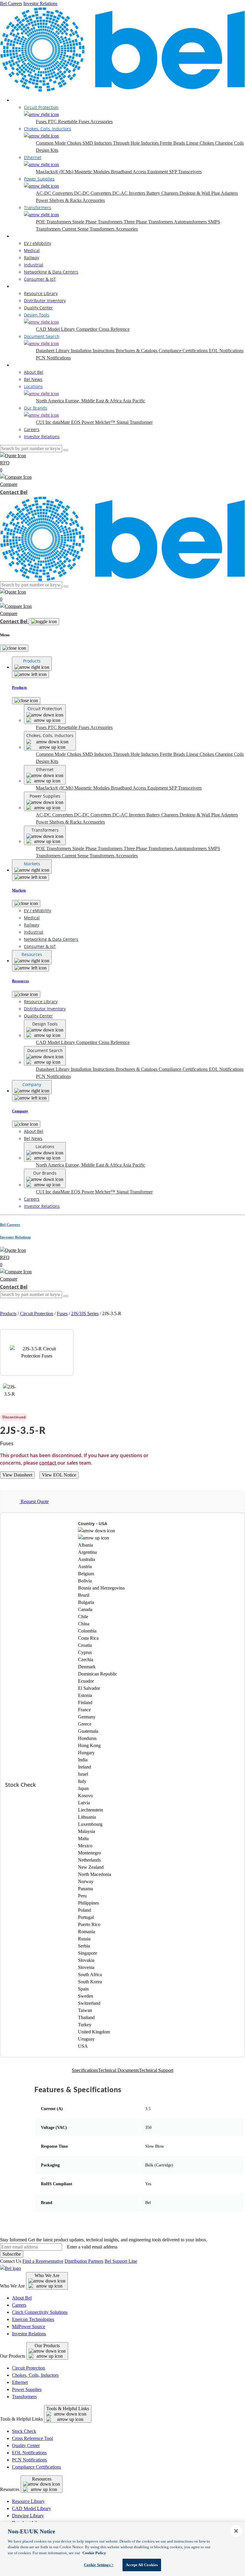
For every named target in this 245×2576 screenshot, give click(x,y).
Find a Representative (43, 2261)
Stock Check (24, 2431)
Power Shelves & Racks (59, 200)
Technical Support (156, 2070)
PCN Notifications (53, 358)
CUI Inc (44, 422)
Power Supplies (27, 2389)
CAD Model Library (56, 329)
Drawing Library (28, 2516)
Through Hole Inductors (136, 143)
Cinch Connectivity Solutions (40, 2312)
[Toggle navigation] (44, 622)
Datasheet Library (53, 351)
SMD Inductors (98, 143)
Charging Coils (229, 143)
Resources (22, 286)
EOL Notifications (226, 351)
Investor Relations (40, 3)
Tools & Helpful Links (68, 2409)
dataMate (62, 422)
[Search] (66, 450)
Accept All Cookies (142, 2565)
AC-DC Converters (55, 193)
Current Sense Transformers (89, 229)
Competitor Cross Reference (103, 329)
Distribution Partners (84, 2261)
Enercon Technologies (33, 2319)
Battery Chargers (163, 193)
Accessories (101, 122)
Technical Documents (118, 2070)
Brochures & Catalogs (137, 351)
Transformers (24, 2397)
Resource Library (28, 2501)
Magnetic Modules (93, 172)
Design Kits (47, 150)
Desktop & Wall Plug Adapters (209, 193)
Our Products (47, 2346)
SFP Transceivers (185, 172)
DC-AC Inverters (129, 193)
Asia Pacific (134, 401)
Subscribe (12, 2254)
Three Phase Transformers (149, 222)
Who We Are (47, 2275)
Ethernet (20, 2382)
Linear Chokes (201, 143)
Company (21, 365)
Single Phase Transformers (98, 222)
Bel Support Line (121, 2261)
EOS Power (83, 422)
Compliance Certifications (184, 351)
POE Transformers (54, 222)
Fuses (42, 122)
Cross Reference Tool (32, 2438)
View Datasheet (17, 1475)
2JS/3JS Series (85, 1314)
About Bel (22, 2298)
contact (48, 1463)
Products (20, 100)
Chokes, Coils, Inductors (35, 2375)
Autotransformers (191, 222)
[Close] (14, 648)
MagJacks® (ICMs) (55, 172)
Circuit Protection (37, 1314)
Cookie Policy (94, 2553)
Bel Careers (11, 3)
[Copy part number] (168, 1417)
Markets (20, 236)
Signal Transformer (135, 422)
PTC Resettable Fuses (69, 122)
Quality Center (26, 2445)
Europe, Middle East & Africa (94, 401)
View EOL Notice (59, 1475)
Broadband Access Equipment (140, 172)
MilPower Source (29, 2326)
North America (50, 401)
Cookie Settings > (99, 2565)
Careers (19, 2305)
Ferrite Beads (173, 143)
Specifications (85, 2070)
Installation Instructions (93, 351)
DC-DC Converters (93, 193)
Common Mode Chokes (59, 143)
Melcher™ (106, 422)
